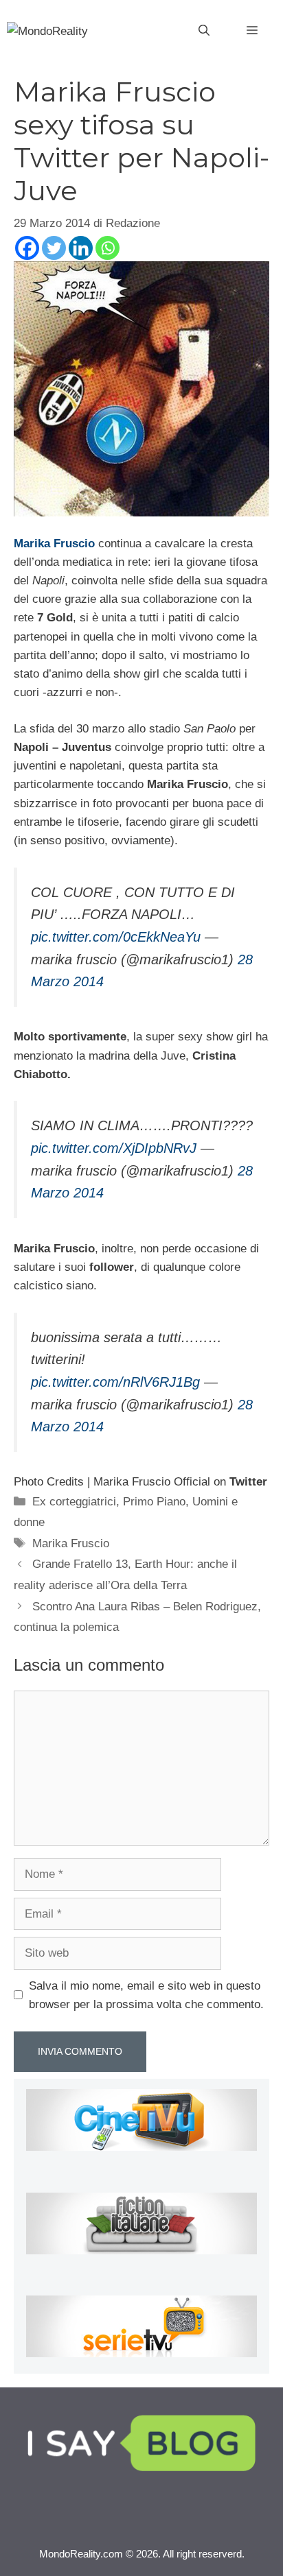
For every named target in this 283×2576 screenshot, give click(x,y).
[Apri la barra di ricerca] (204, 31)
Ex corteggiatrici (74, 1502)
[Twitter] (54, 248)
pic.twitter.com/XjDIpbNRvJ (114, 1148)
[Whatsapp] (107, 248)
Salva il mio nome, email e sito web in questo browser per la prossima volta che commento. (146, 1995)
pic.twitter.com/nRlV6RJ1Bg (115, 1382)
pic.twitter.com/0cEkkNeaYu (116, 937)
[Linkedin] (81, 248)
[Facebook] (27, 248)
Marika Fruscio (71, 1543)
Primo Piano (154, 1502)
